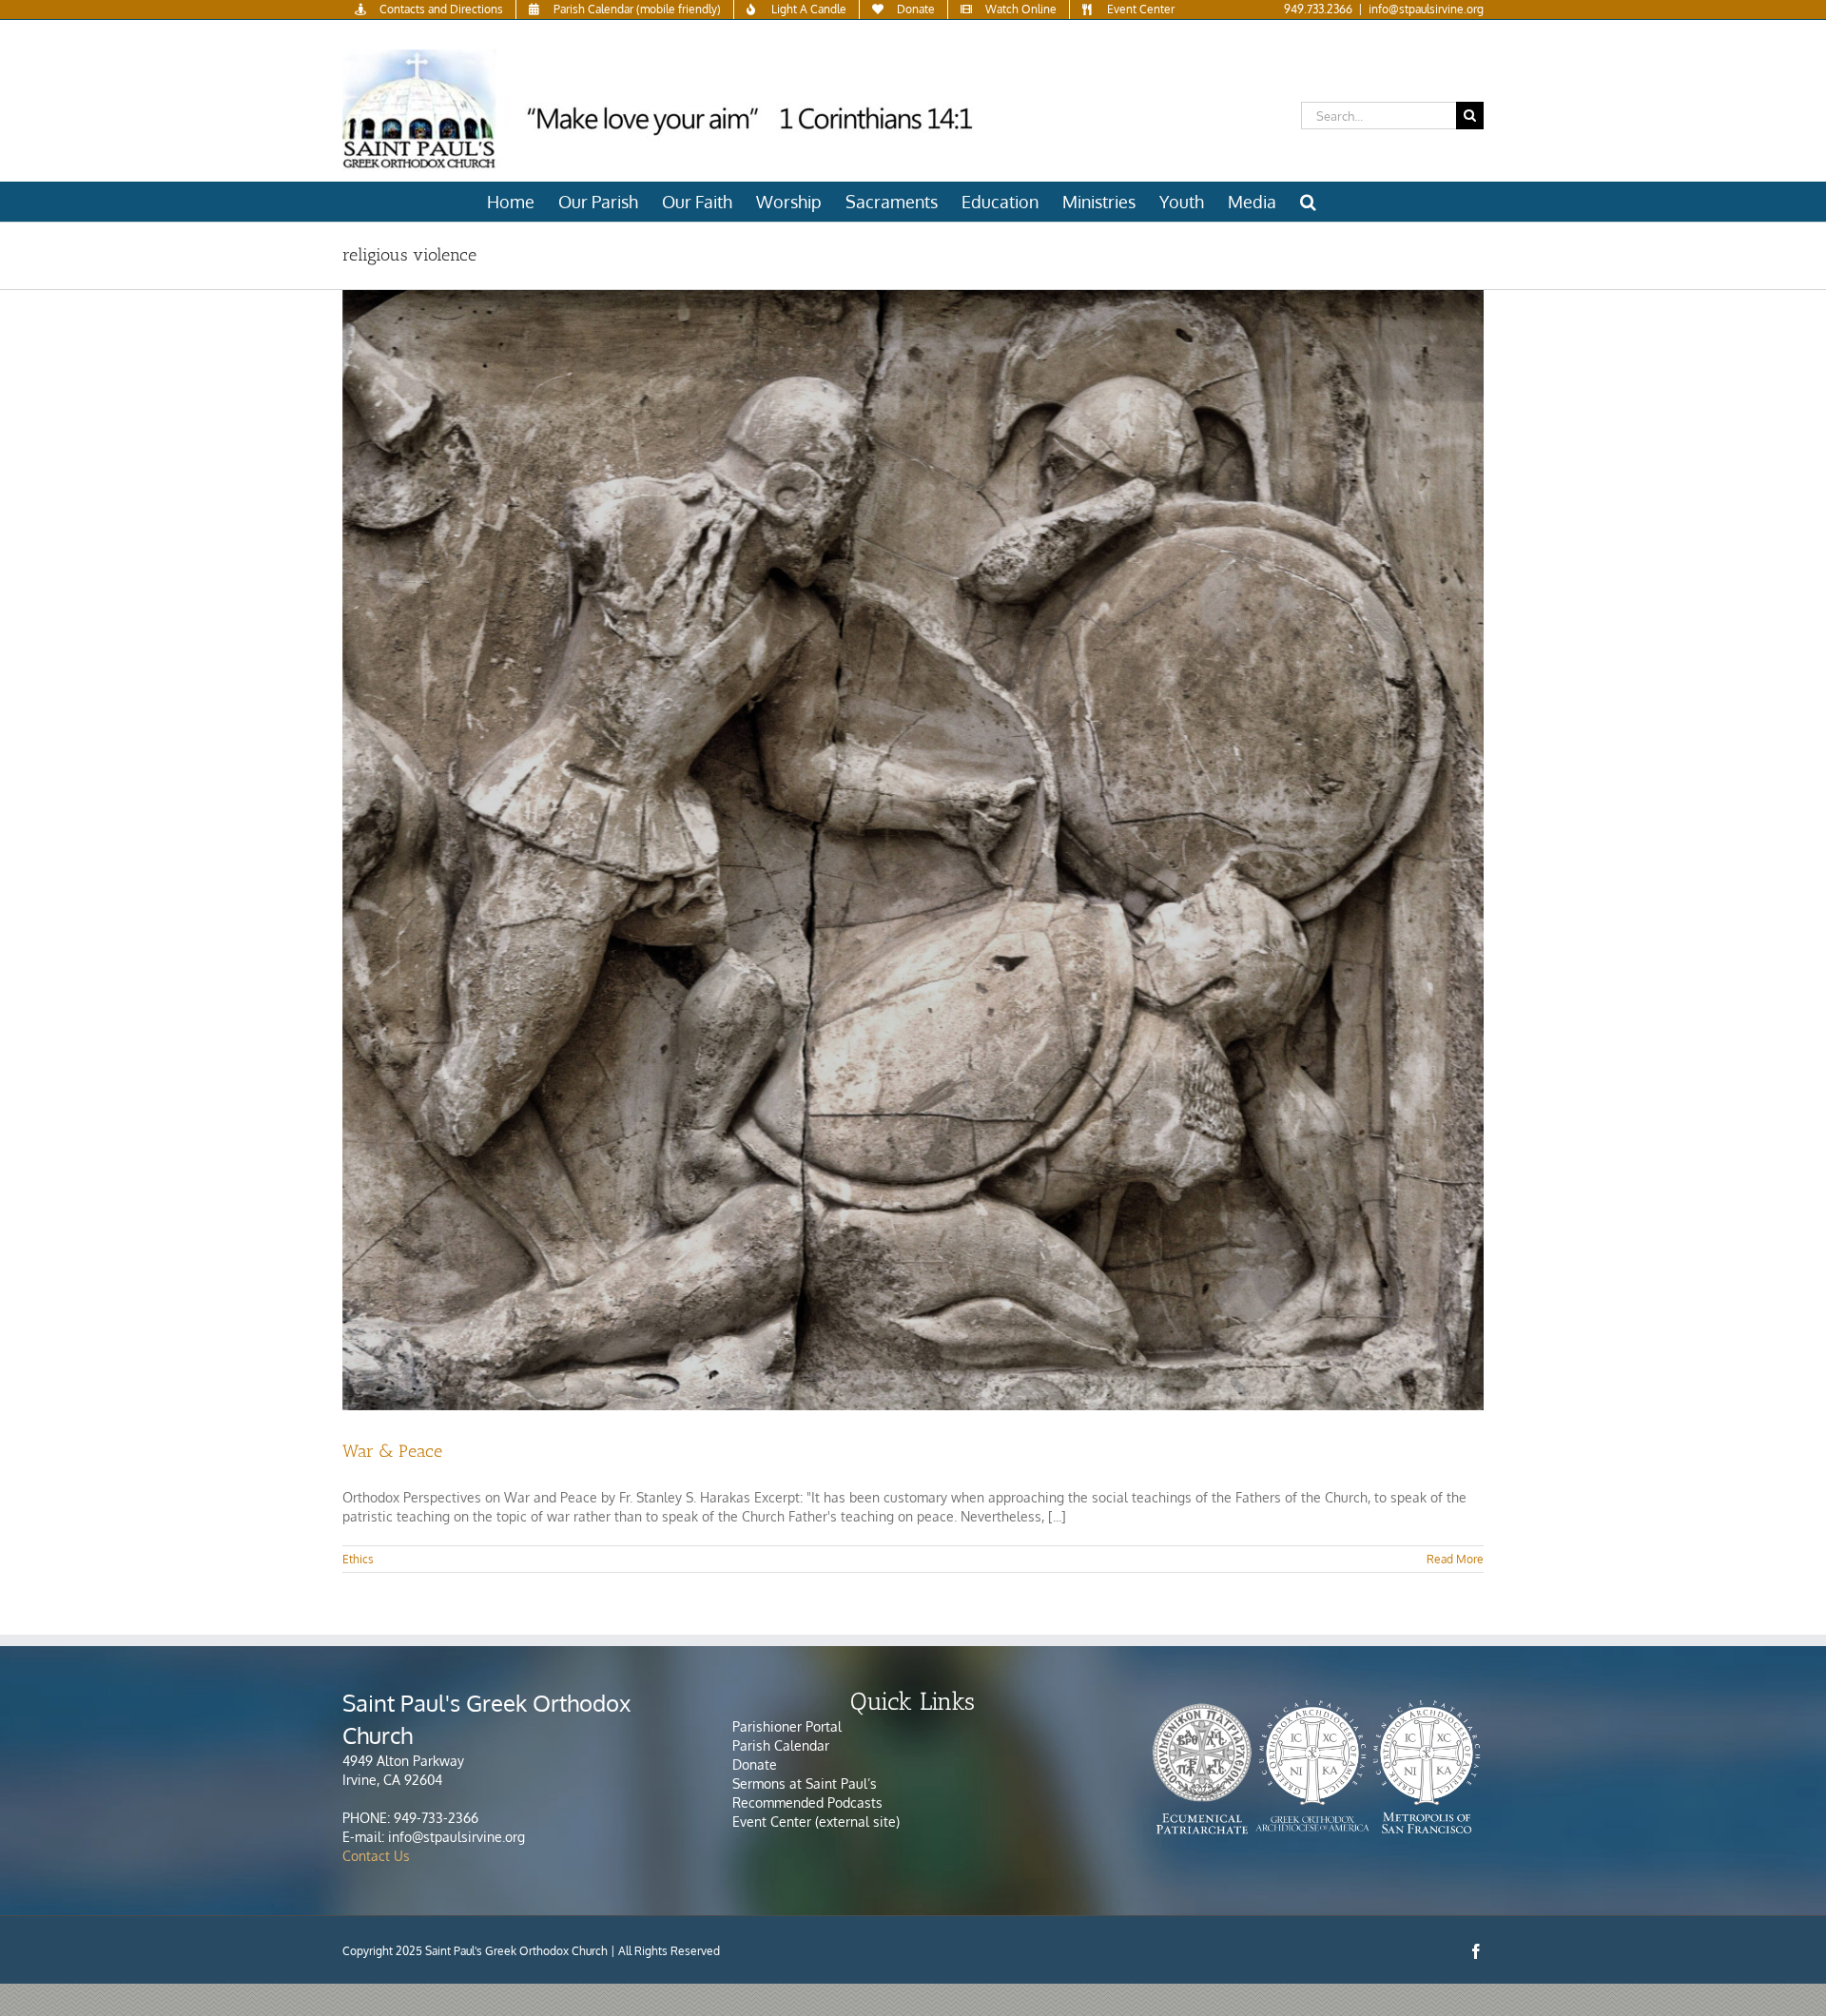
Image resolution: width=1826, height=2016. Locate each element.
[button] (1308, 202)
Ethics (358, 1559)
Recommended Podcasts (809, 1803)
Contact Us (376, 1856)
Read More (1455, 1559)
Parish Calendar (781, 1745)
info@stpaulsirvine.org (1426, 9)
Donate (755, 1764)
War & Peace (392, 1451)
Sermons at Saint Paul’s (805, 1783)
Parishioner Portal (787, 1726)
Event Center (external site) (816, 1822)
